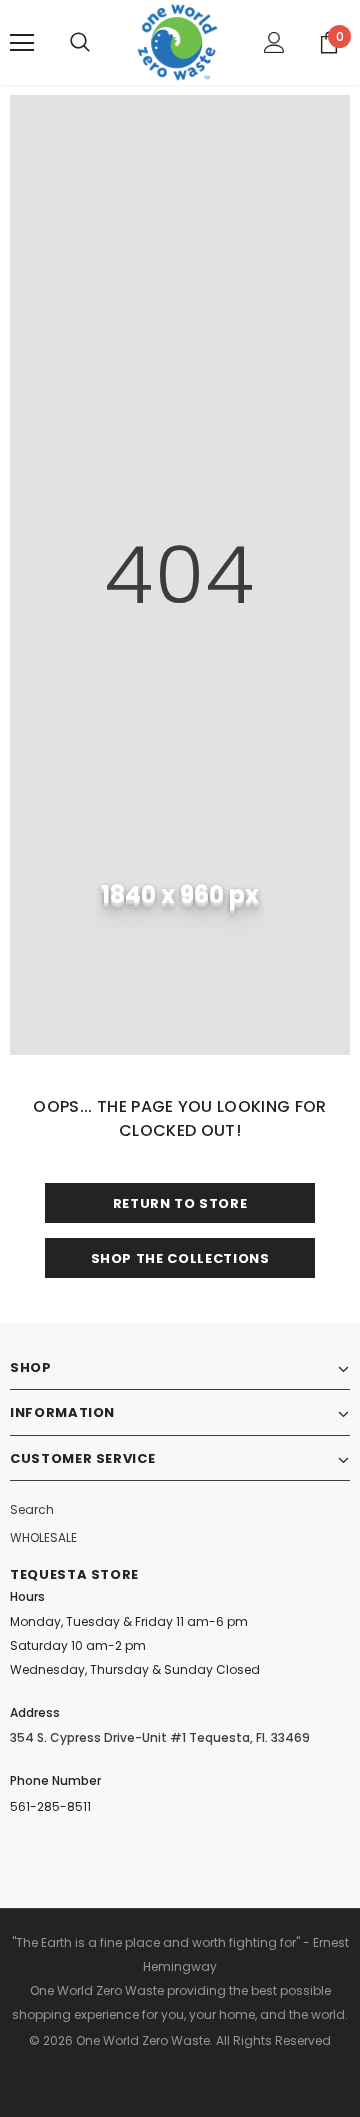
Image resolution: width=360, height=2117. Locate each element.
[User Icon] (274, 42)
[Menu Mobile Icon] (22, 43)
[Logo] (177, 42)
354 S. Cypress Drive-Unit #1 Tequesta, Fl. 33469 (160, 1737)
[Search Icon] (80, 43)
